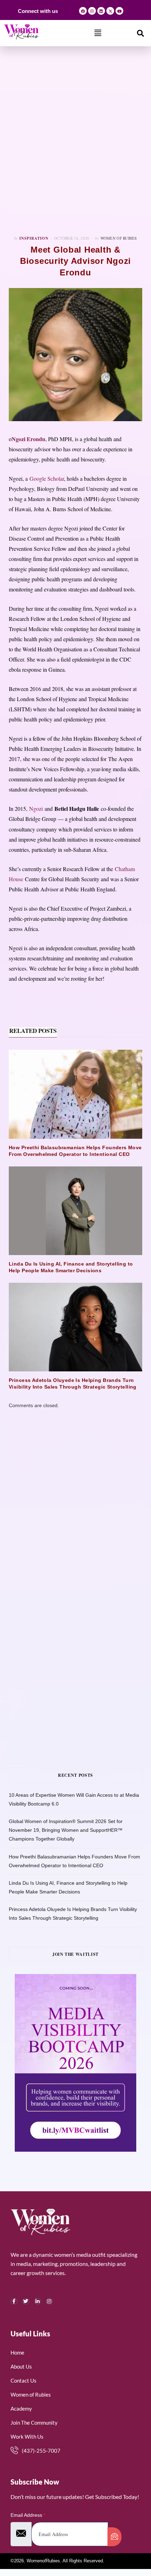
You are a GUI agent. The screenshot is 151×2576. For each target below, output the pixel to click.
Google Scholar (47, 478)
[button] (98, 33)
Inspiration (34, 238)
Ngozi (36, 809)
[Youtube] (119, 11)
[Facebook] (83, 11)
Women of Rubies (119, 238)
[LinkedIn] (38, 2301)
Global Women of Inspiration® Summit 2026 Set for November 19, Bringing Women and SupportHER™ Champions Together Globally (66, 1830)
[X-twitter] (110, 11)
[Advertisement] (75, 141)
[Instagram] (92, 11)
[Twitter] (26, 2301)
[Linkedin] (101, 11)
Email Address (28, 2515)
